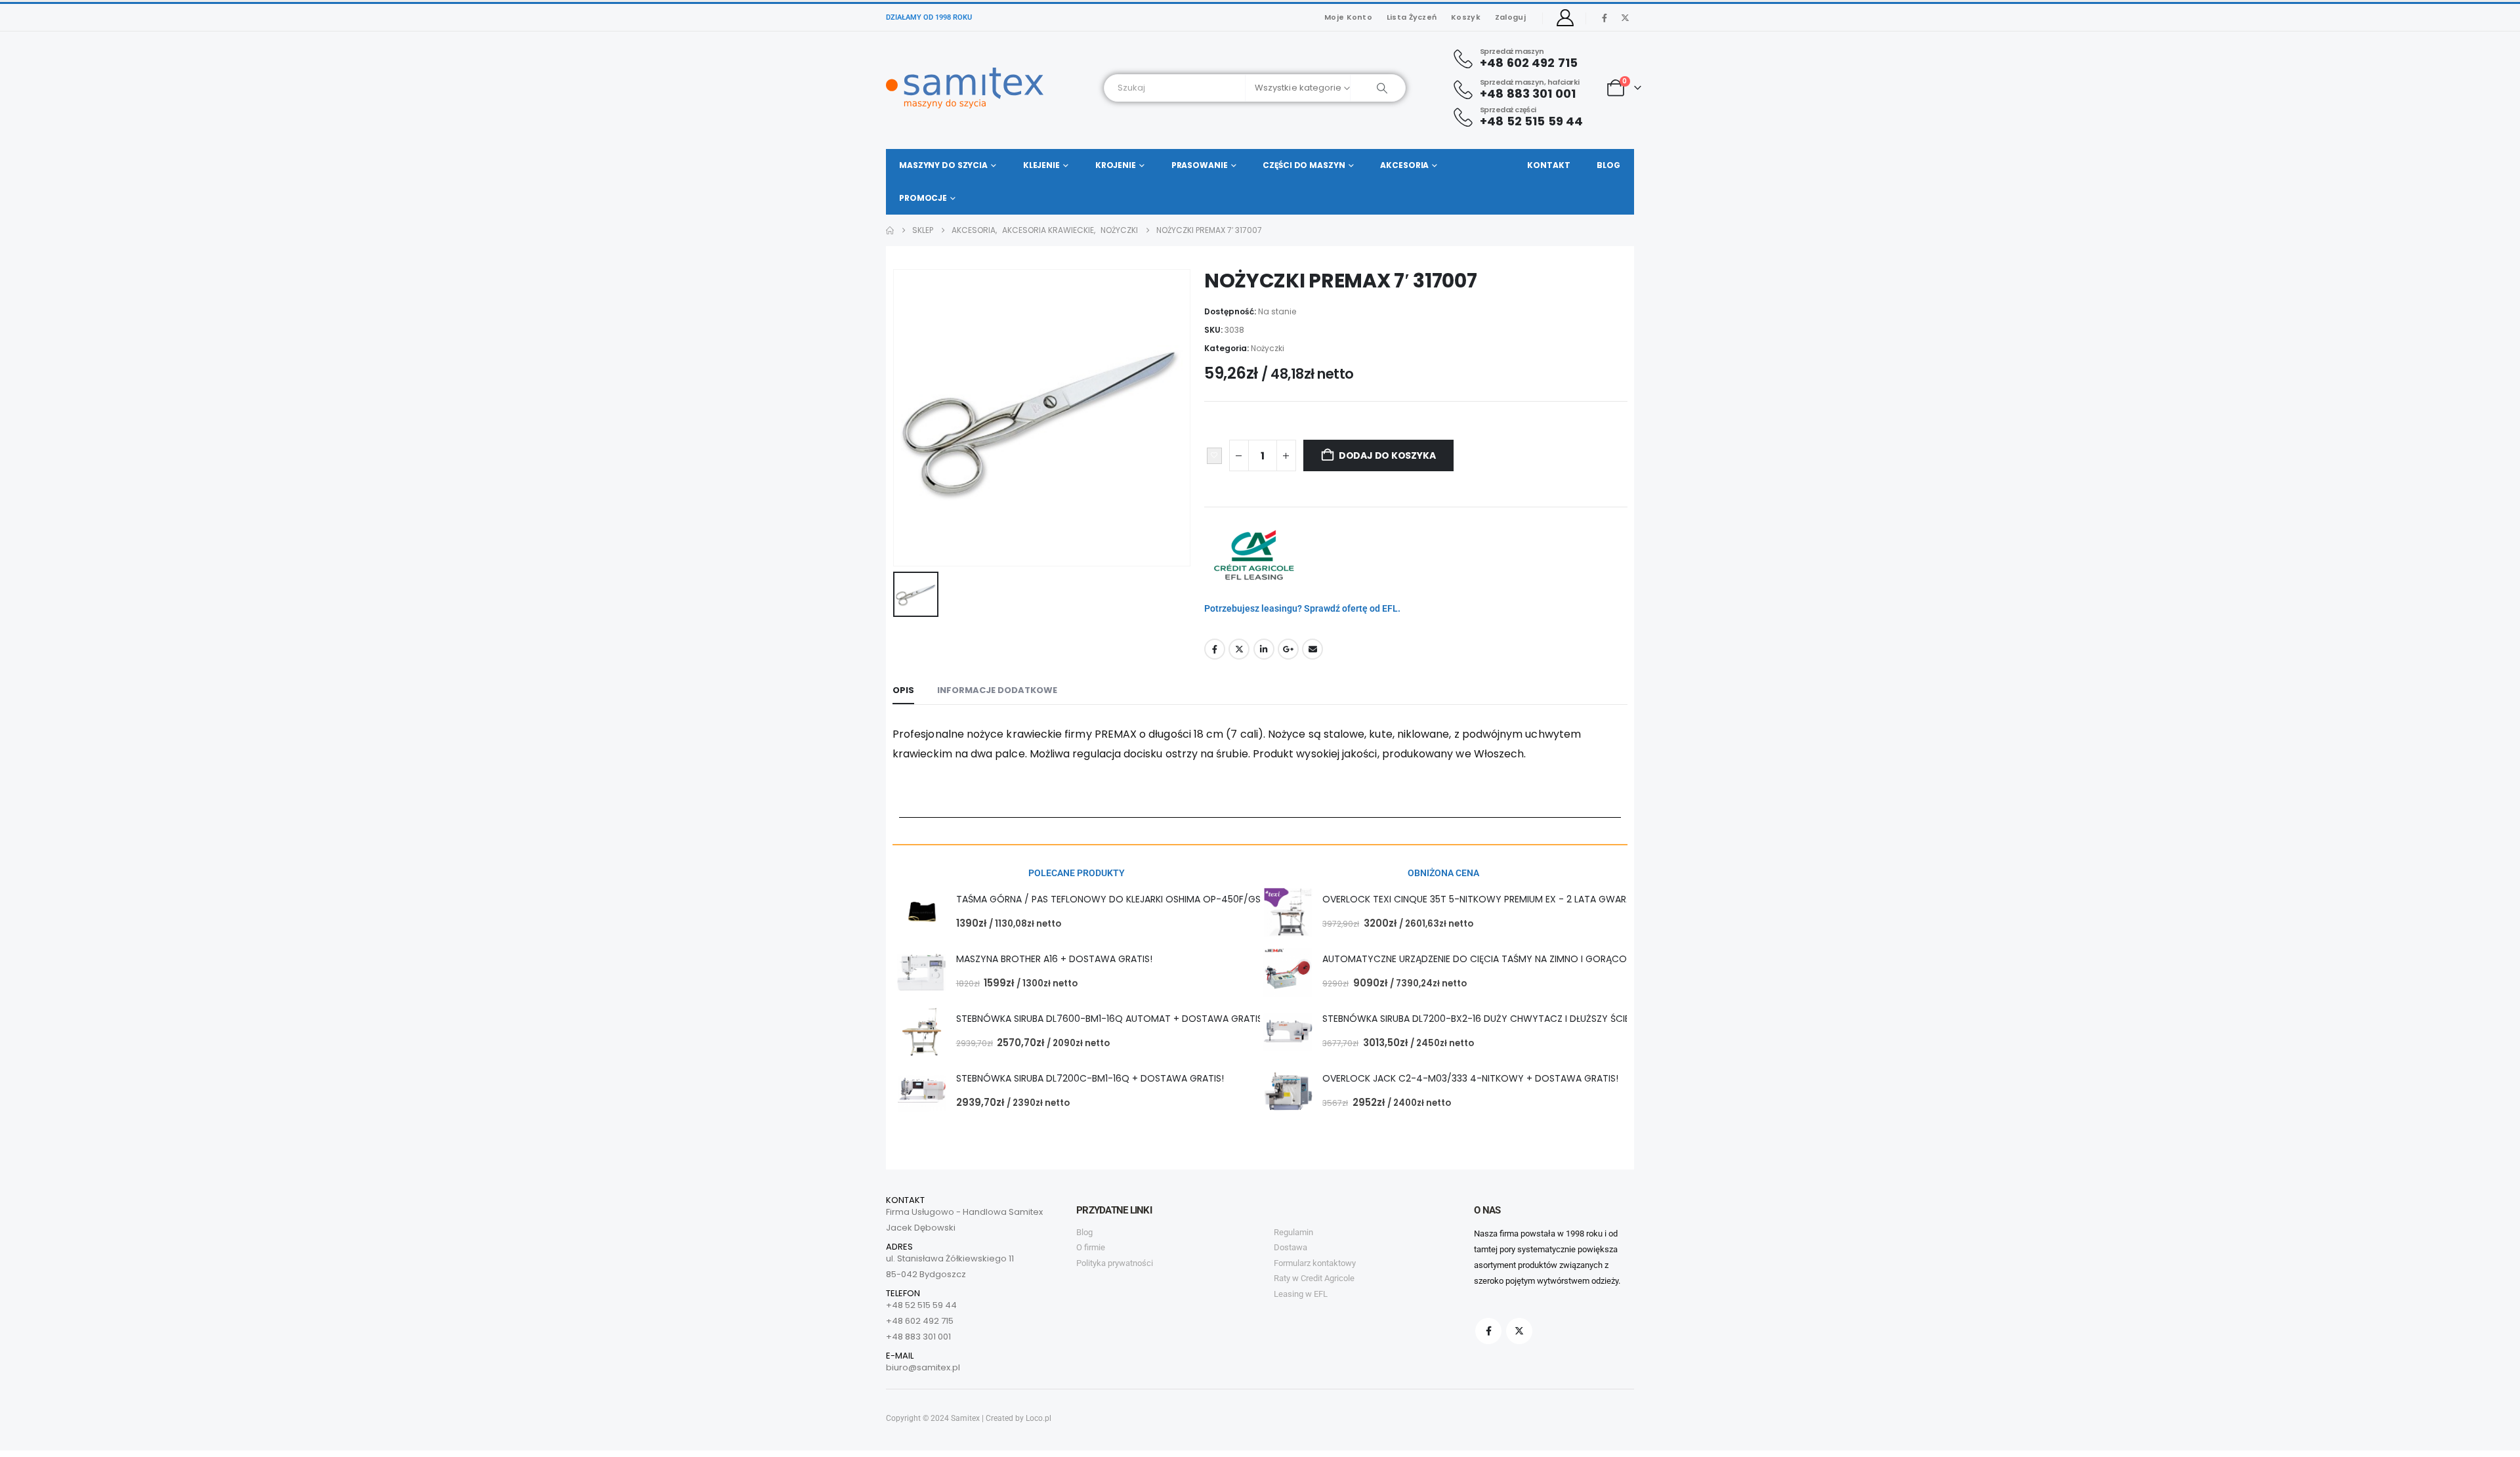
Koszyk (1466, 17)
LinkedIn (1264, 649)
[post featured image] (922, 913)
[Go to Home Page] (890, 230)
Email (1312, 649)
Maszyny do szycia (943, 165)
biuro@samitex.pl (923, 1367)
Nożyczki (1268, 348)
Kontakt (1548, 165)
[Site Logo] (965, 88)
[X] (1625, 18)
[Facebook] (1605, 18)
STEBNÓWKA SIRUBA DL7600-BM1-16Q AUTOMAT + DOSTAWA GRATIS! (1111, 1019)
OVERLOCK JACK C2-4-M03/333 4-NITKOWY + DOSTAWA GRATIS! (1470, 1078)
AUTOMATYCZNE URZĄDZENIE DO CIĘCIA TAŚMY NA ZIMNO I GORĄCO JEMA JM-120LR (1509, 959)
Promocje (923, 198)
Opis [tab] (903, 690)
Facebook (1215, 649)
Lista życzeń (1412, 17)
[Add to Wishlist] (1214, 456)
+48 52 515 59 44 (921, 1305)
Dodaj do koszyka (1387, 455)
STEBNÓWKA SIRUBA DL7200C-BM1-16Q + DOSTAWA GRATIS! (1090, 1078)
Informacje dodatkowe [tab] (997, 690)
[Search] (1378, 88)
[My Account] (1565, 18)
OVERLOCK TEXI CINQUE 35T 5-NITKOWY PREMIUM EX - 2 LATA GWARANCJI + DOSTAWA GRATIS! (1534, 899)
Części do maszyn (1304, 165)
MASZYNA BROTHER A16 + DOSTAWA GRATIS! (1054, 959)
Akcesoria (1404, 165)
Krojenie (1116, 165)
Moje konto (1348, 17)
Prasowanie (1200, 165)
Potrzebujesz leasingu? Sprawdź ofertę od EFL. (1302, 608)
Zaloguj (1510, 17)
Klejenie (1041, 165)
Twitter (1239, 649)
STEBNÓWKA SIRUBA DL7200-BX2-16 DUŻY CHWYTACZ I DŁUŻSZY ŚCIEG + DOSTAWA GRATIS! (1527, 1019)
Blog (1608, 165)
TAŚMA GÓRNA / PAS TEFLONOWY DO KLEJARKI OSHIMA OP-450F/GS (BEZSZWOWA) (1143, 899)
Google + (1288, 649)
